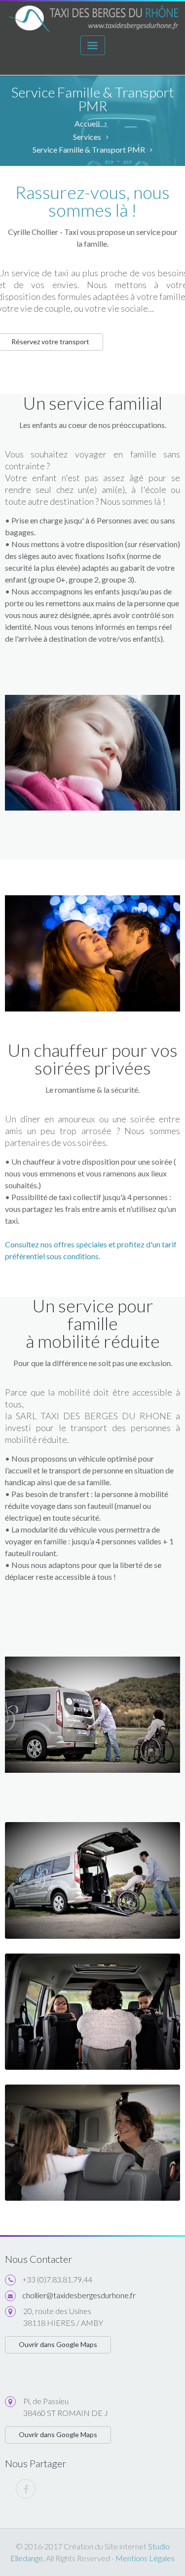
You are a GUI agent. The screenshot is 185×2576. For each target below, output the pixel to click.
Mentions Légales (144, 2558)
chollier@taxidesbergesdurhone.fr (79, 2295)
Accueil (87, 123)
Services (87, 137)
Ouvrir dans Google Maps (58, 2344)
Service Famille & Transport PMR (89, 149)
